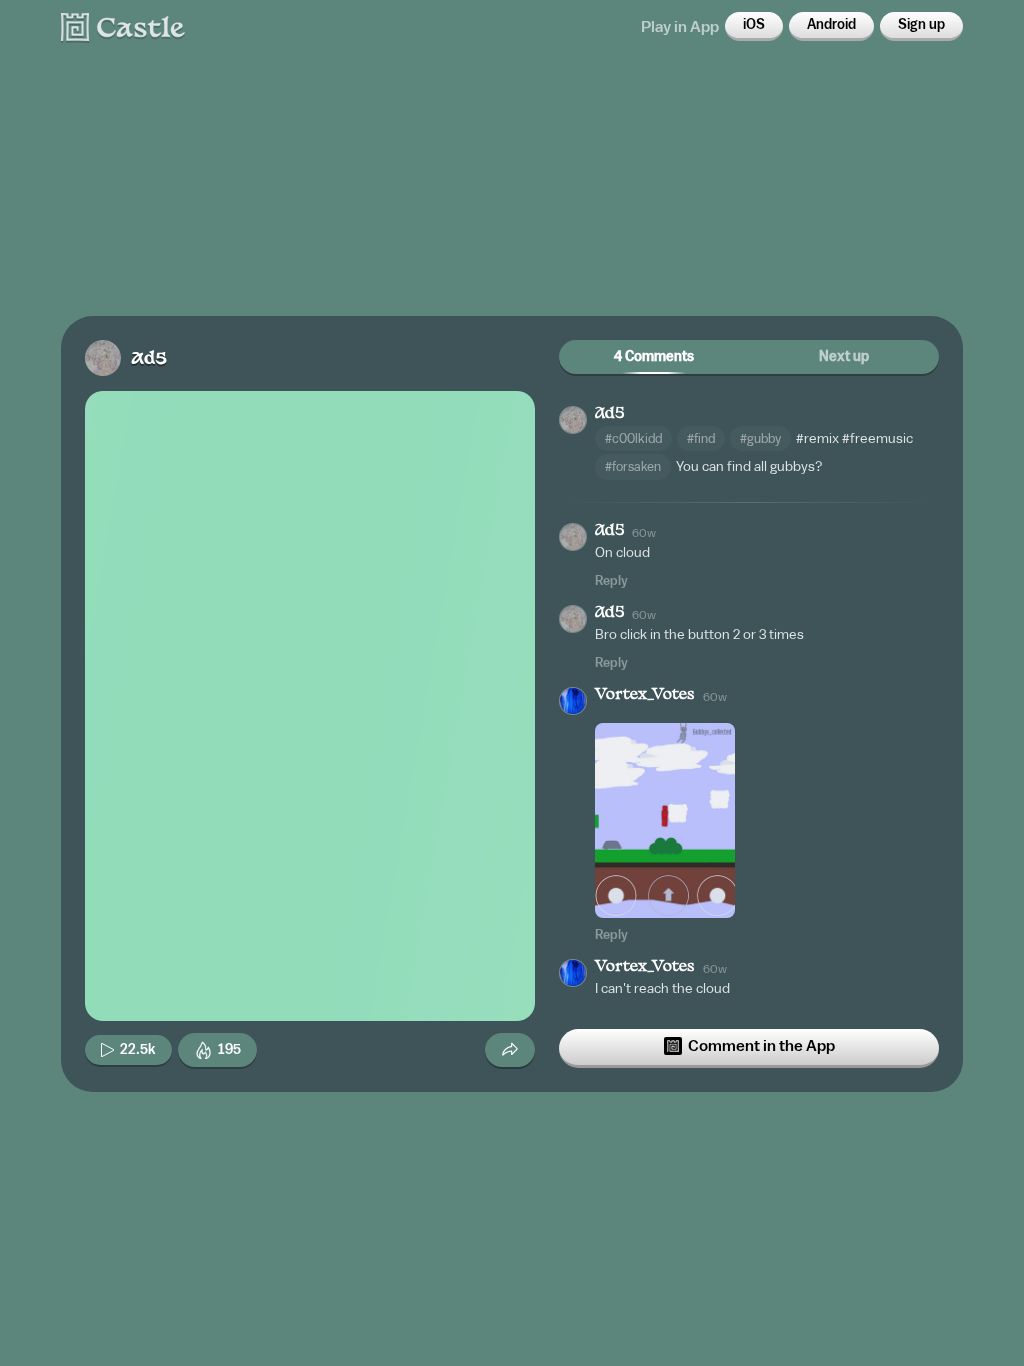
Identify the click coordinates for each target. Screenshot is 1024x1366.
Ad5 (149, 359)
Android (831, 25)
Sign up (921, 25)
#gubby (760, 438)
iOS (754, 25)
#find (701, 438)
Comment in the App (761, 1046)
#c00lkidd (633, 438)
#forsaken (633, 466)
